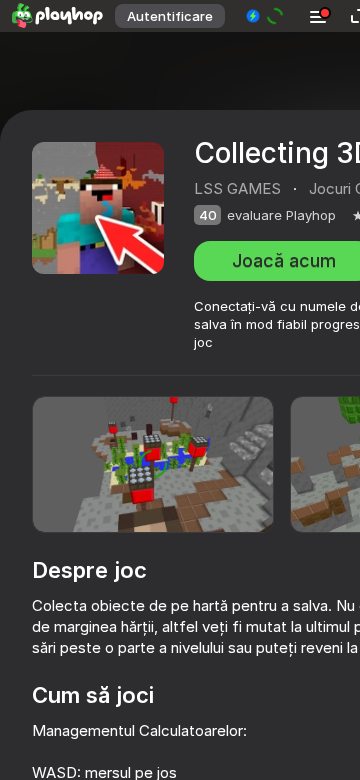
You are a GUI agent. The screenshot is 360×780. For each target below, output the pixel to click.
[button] (265, 16)
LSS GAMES (237, 188)
